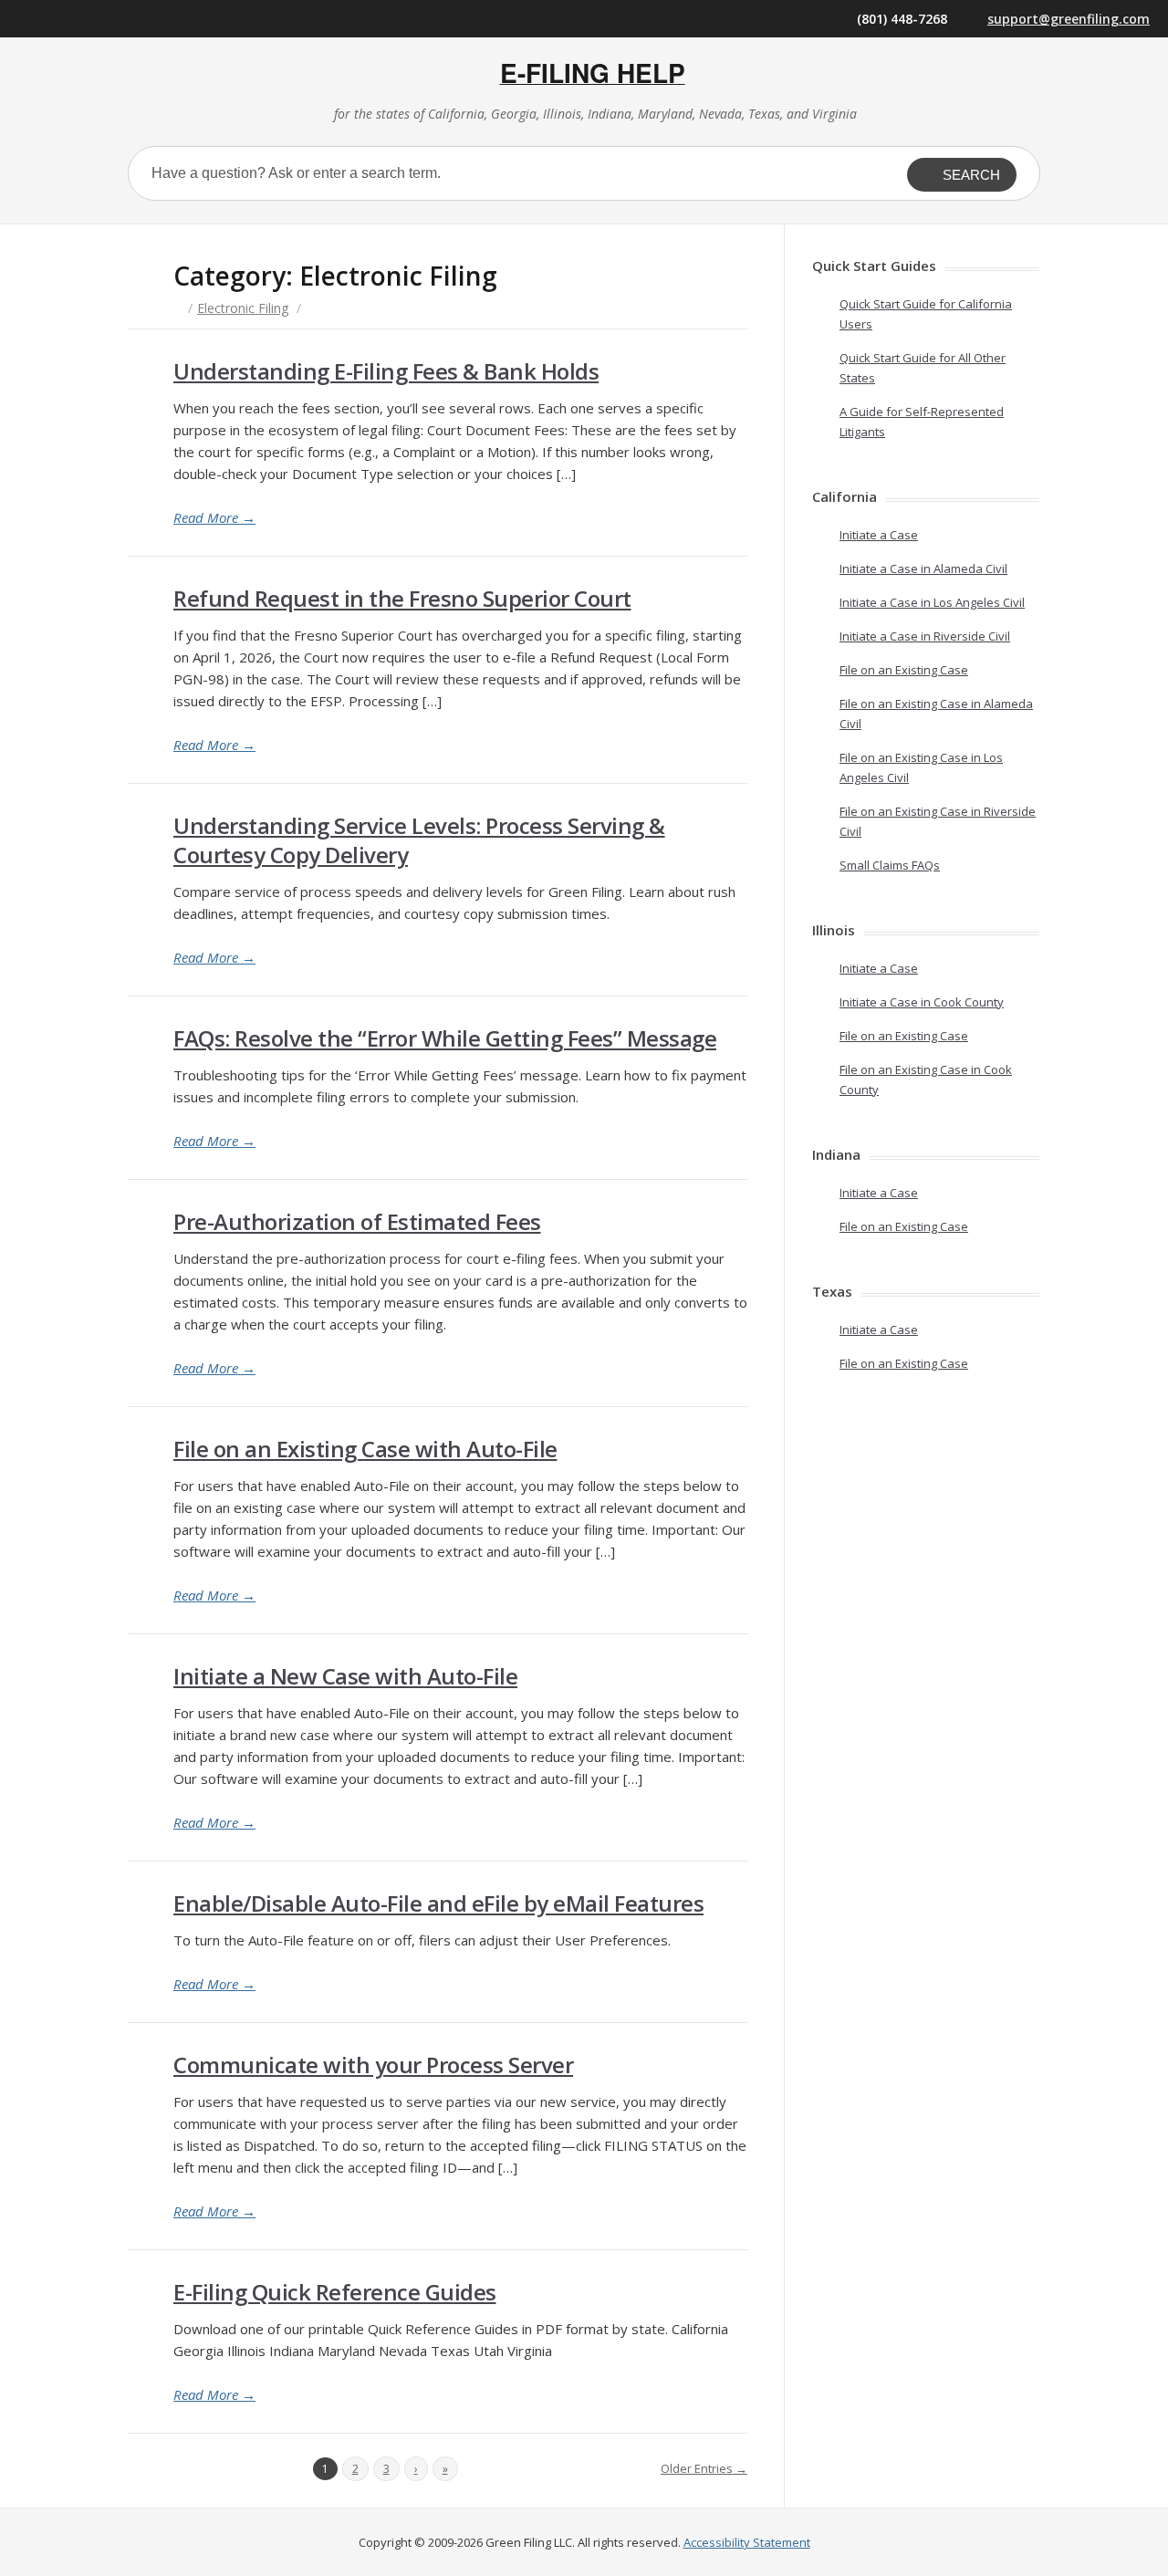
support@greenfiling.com (1069, 19)
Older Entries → (704, 2468)
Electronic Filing (243, 308)
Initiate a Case (879, 535)
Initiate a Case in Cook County (922, 1002)
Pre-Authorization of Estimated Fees (357, 1221)
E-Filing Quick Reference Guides (335, 2292)
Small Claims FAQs (890, 865)
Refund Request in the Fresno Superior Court (402, 598)
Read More (214, 517)
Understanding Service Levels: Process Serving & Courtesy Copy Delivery (419, 840)
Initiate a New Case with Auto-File (345, 1676)
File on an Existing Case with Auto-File (365, 1449)
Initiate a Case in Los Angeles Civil (932, 602)
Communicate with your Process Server (373, 2065)
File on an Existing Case (904, 670)
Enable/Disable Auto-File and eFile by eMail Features (438, 1903)
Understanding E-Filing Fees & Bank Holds (386, 371)
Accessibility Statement (747, 2542)
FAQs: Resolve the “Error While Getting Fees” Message (445, 1038)
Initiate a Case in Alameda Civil (923, 568)
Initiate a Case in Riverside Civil (925, 636)
